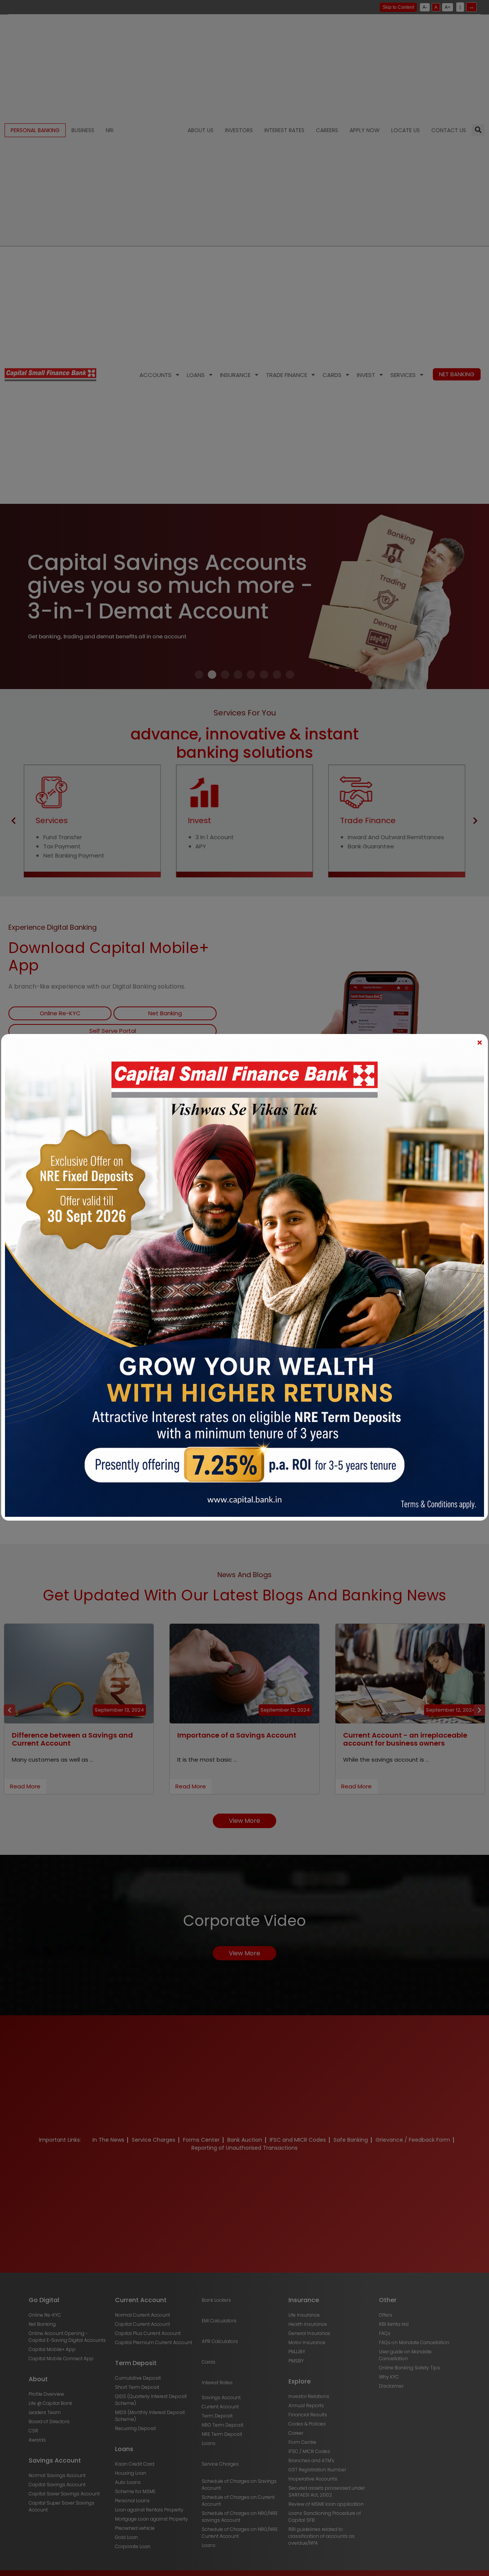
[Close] (479, 1042)
